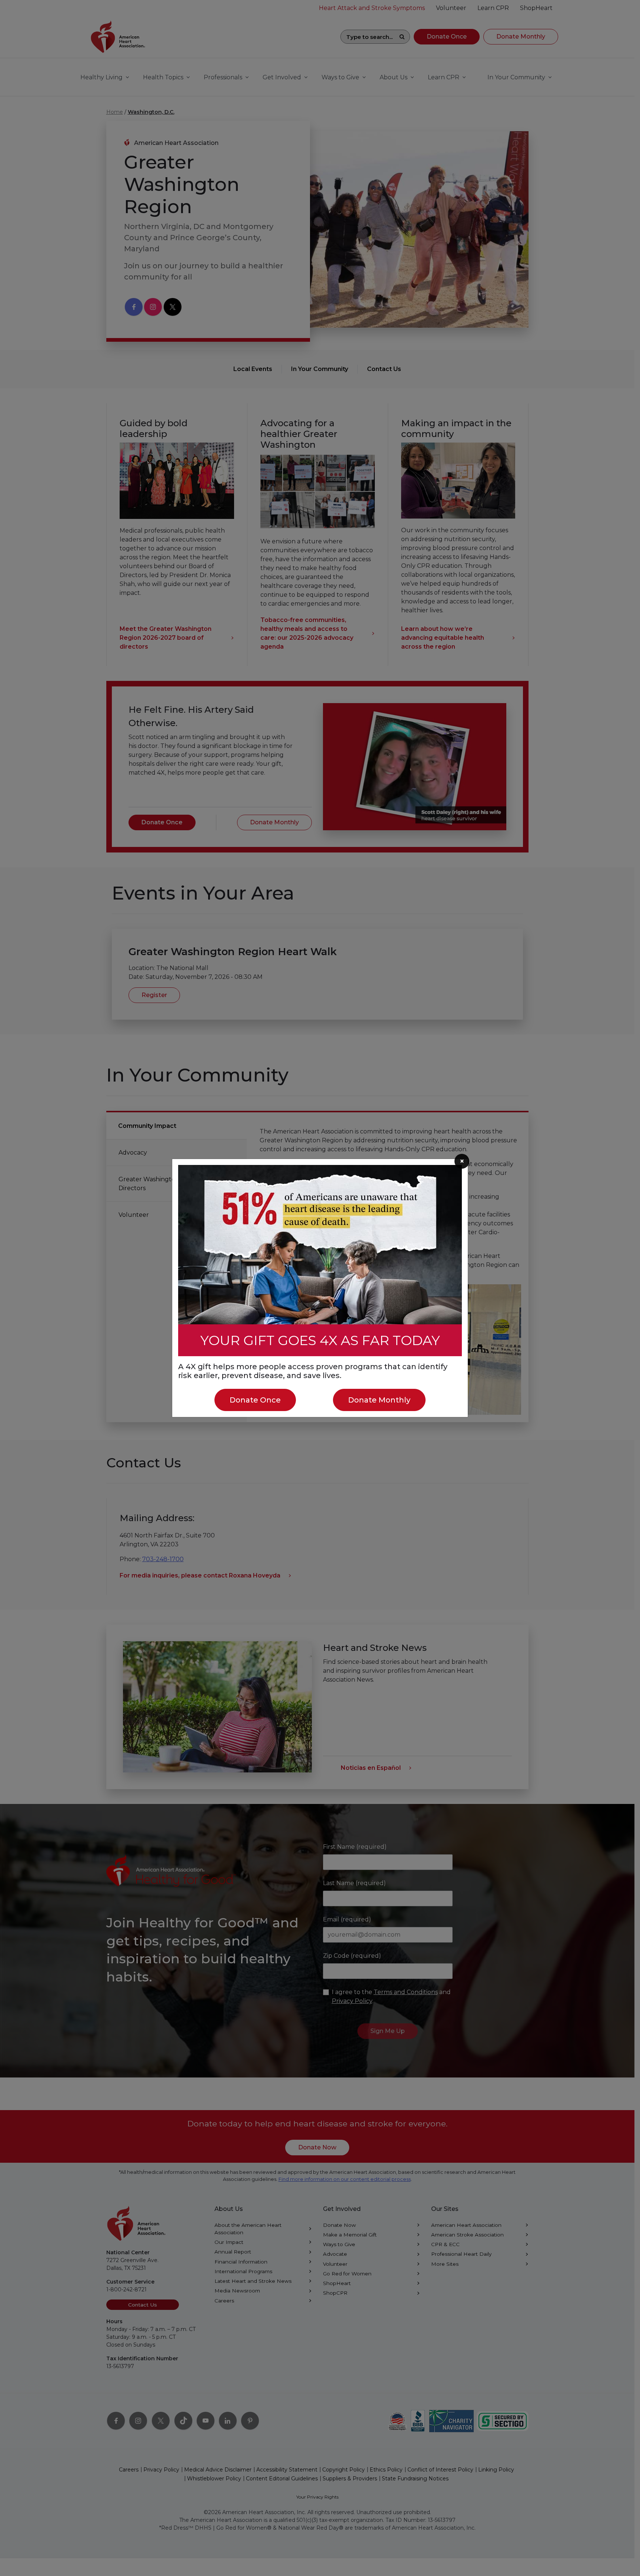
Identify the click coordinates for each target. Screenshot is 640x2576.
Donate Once (255, 1400)
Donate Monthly (379, 1400)
